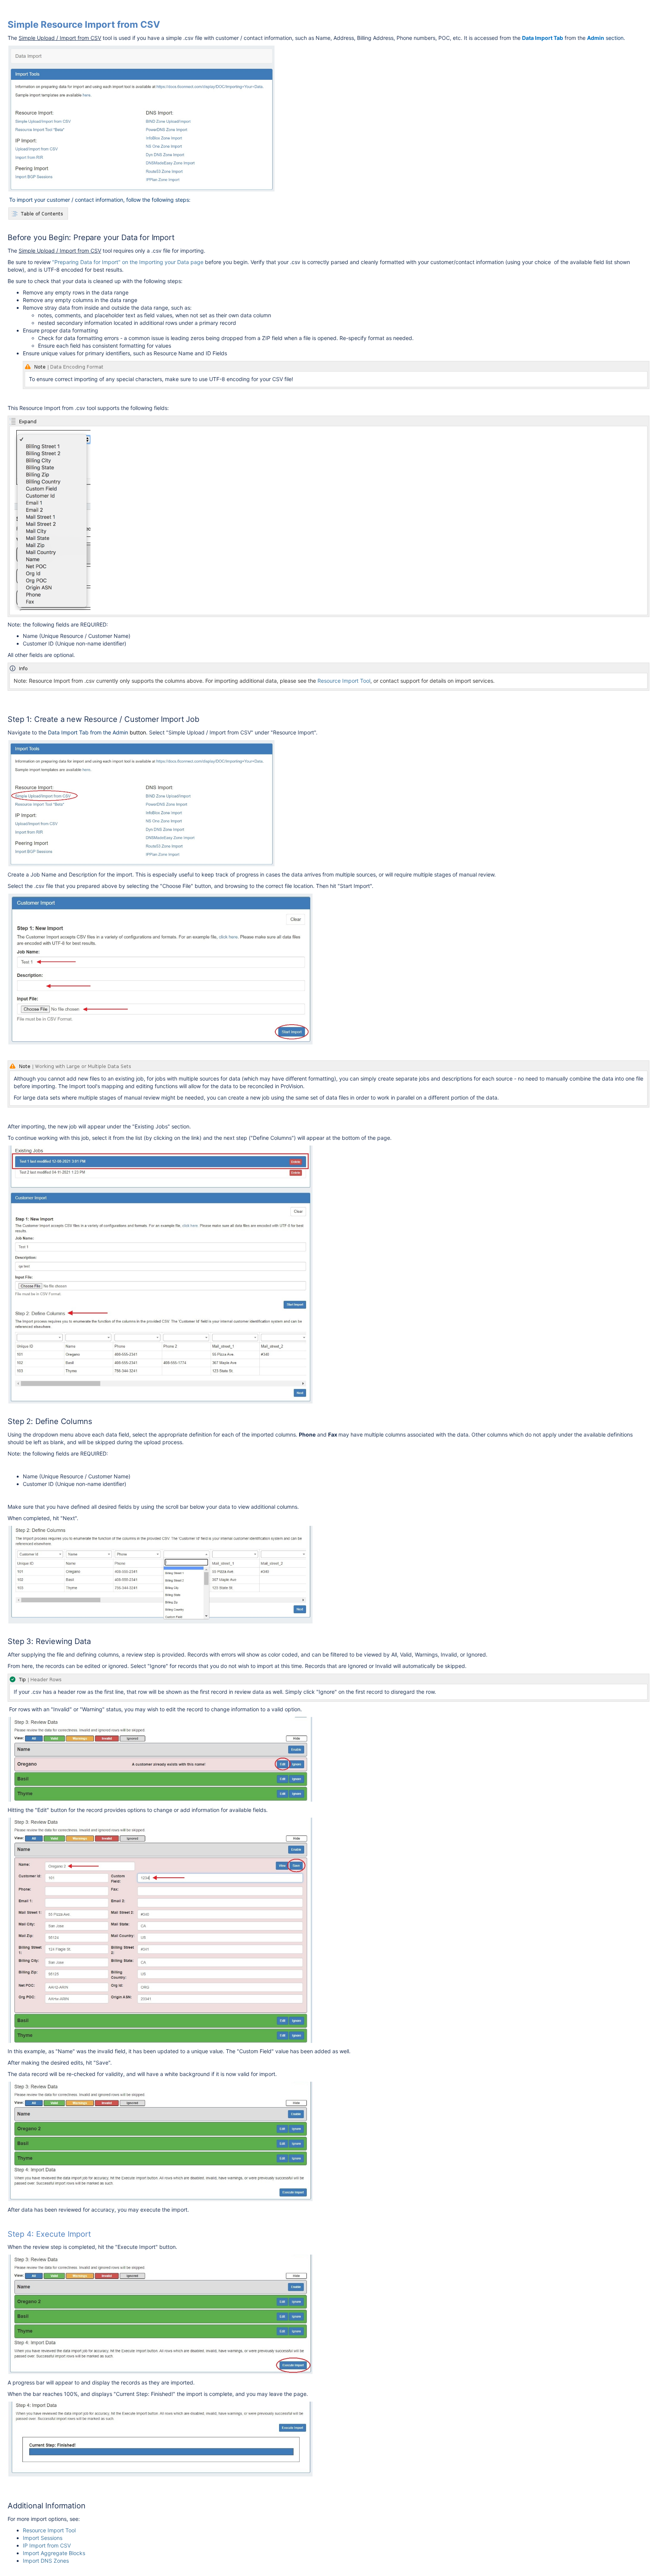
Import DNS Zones (46, 2561)
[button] (38, 214)
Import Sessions (43, 2538)
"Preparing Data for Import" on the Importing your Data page (128, 262)
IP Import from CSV (47, 2545)
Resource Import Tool (344, 681)
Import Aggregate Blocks (54, 2553)
